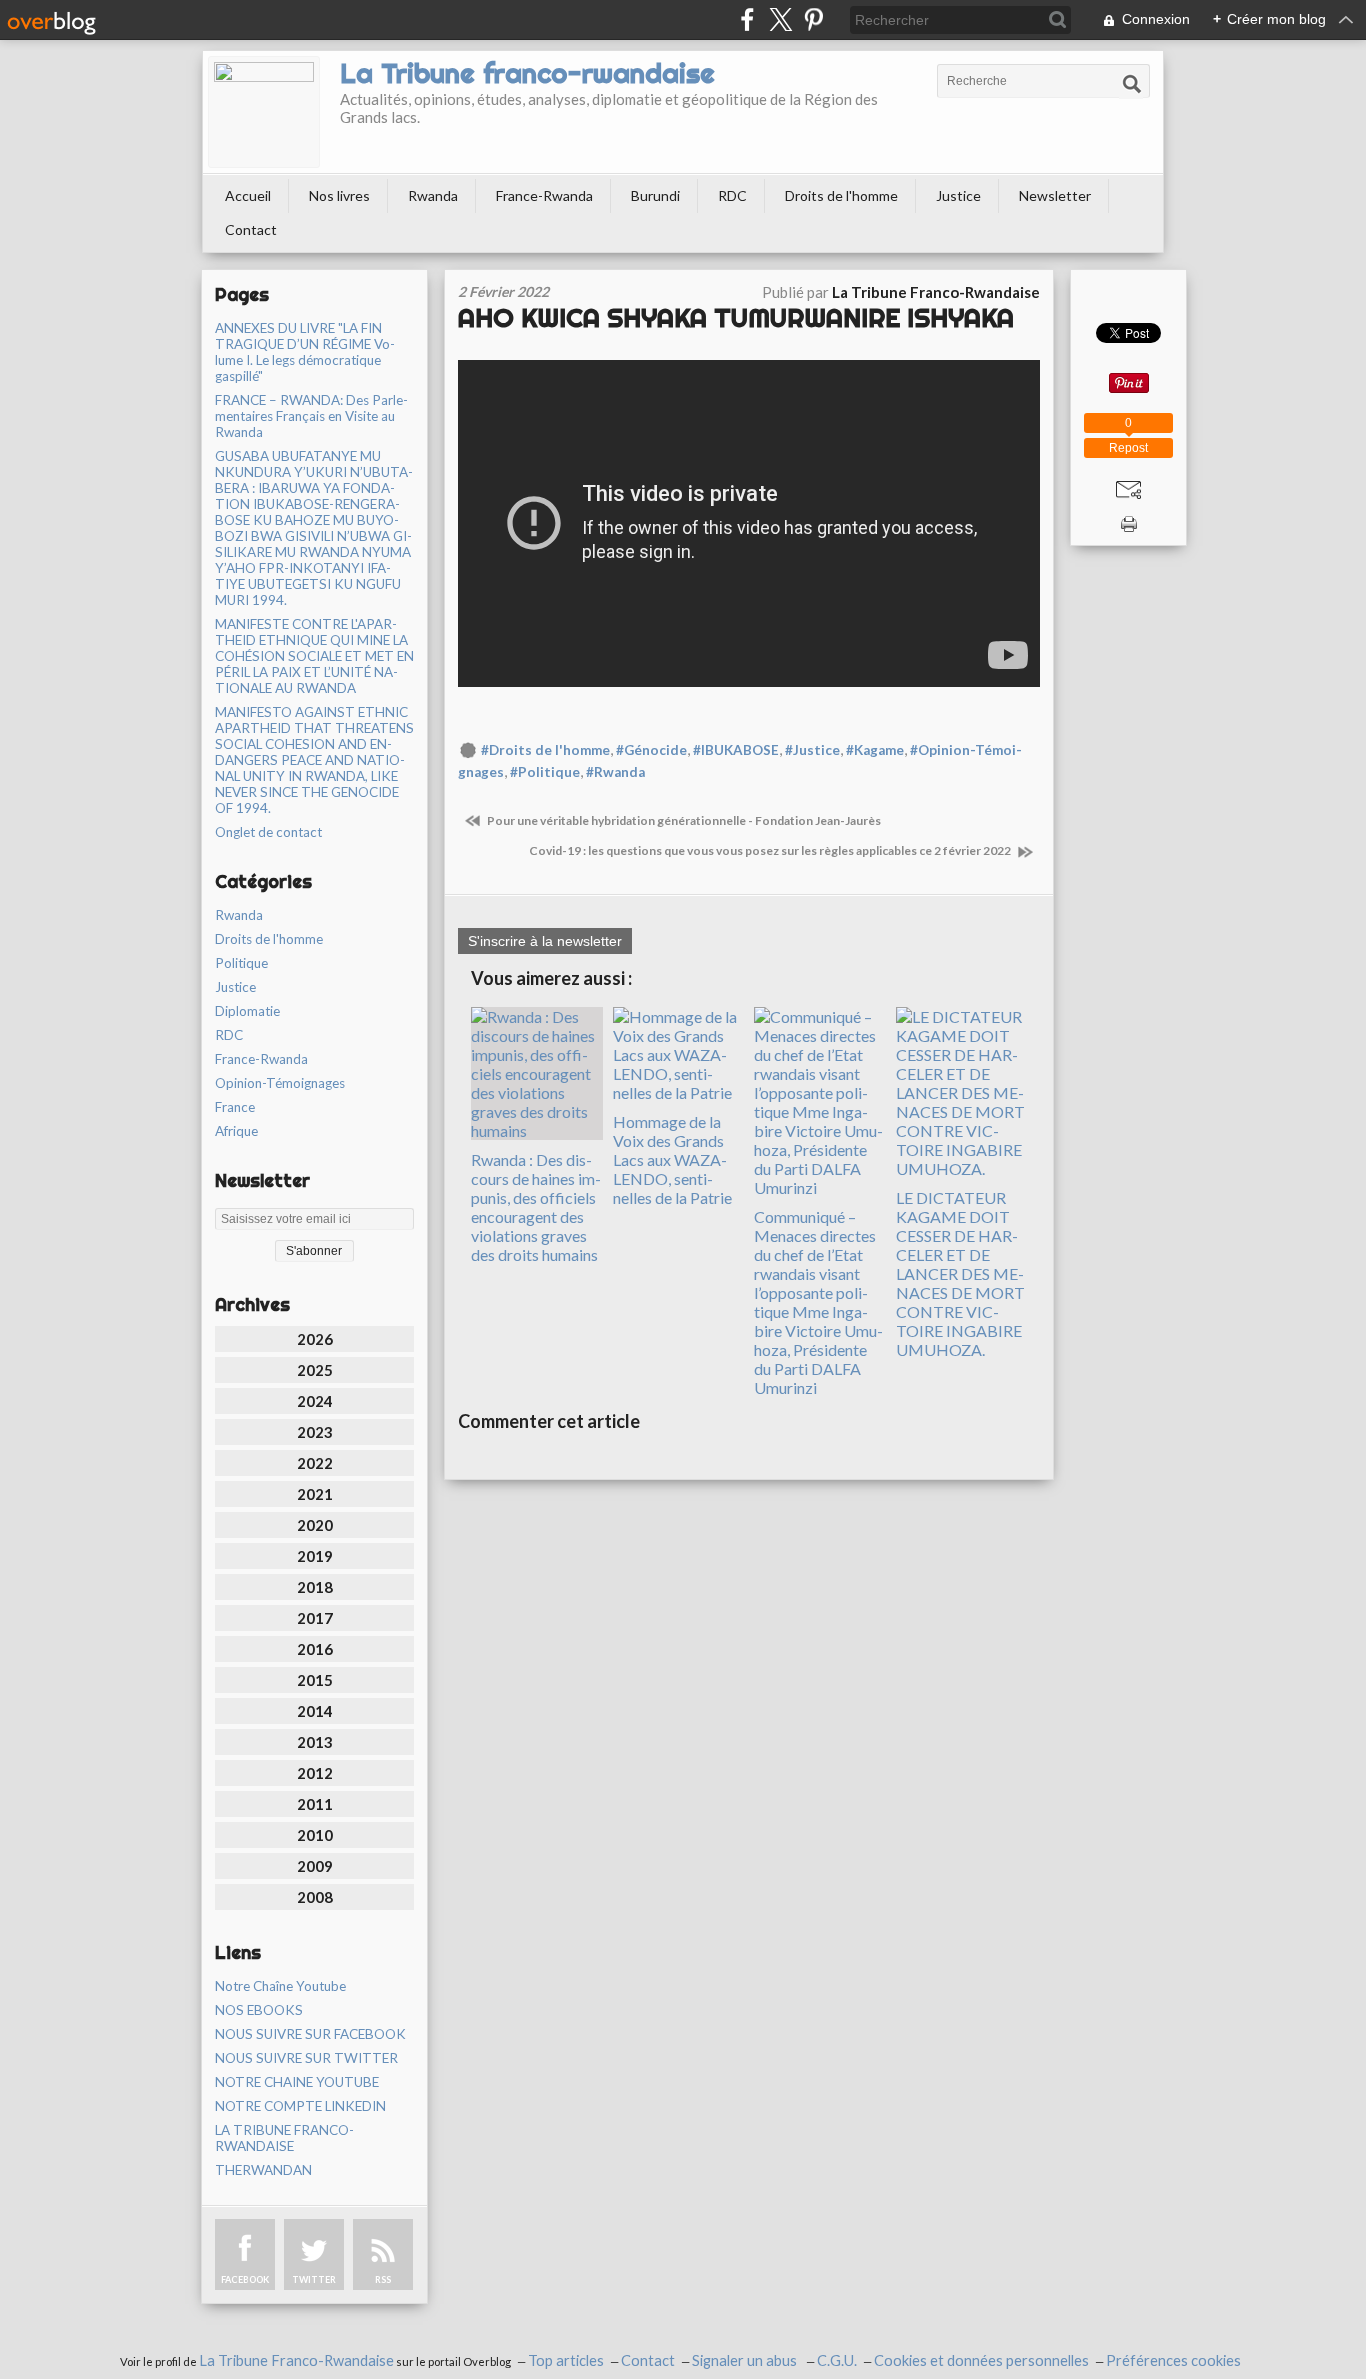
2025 (315, 1370)
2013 (315, 1742)
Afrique (236, 1131)
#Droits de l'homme (545, 750)
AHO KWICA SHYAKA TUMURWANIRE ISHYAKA (736, 317)
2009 (315, 1866)
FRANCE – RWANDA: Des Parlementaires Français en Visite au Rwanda (311, 416)
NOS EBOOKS (259, 2010)
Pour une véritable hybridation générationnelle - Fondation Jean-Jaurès (683, 820)
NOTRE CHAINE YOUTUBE (297, 2082)
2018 (315, 1587)
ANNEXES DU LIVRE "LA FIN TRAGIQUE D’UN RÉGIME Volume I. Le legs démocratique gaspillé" (305, 352)
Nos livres (339, 195)
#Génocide (651, 750)
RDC (732, 195)
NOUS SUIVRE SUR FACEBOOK (310, 2034)
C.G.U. (837, 2360)
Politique (241, 963)
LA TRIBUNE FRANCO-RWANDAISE (284, 2138)
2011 (315, 1804)
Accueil (248, 195)
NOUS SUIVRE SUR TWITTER (306, 2058)
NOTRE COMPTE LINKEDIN (300, 2106)
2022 (315, 1463)
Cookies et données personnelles (981, 2360)
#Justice (812, 750)
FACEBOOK (245, 2279)
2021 (315, 1494)
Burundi (655, 195)
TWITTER (314, 2279)
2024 (315, 1401)
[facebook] (747, 19)
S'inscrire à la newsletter (545, 941)
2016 (315, 1649)
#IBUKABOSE (736, 750)
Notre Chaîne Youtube (280, 1986)
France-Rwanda (544, 195)
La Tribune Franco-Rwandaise (296, 2360)
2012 (315, 1773)
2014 (315, 1711)
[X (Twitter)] (780, 19)
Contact (251, 229)
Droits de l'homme (841, 195)
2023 (315, 1432)
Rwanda (433, 195)
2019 (315, 1556)
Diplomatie (247, 1011)
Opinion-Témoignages (280, 1083)
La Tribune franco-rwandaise (527, 73)
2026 (315, 1339)
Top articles (566, 2360)
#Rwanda (615, 772)
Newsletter (1055, 195)
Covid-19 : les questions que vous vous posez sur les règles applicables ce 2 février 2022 (771, 850)
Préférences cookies (1173, 2360)
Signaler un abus (746, 2360)
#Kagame (875, 750)
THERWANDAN (263, 2170)
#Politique (545, 772)
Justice (958, 195)
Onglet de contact (268, 832)
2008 (315, 1897)
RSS (383, 2279)
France (235, 1107)
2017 (315, 1618)
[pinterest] (813, 19)
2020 (315, 1525)
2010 (315, 1835)
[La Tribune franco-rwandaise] (264, 112)
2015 (315, 1680)
